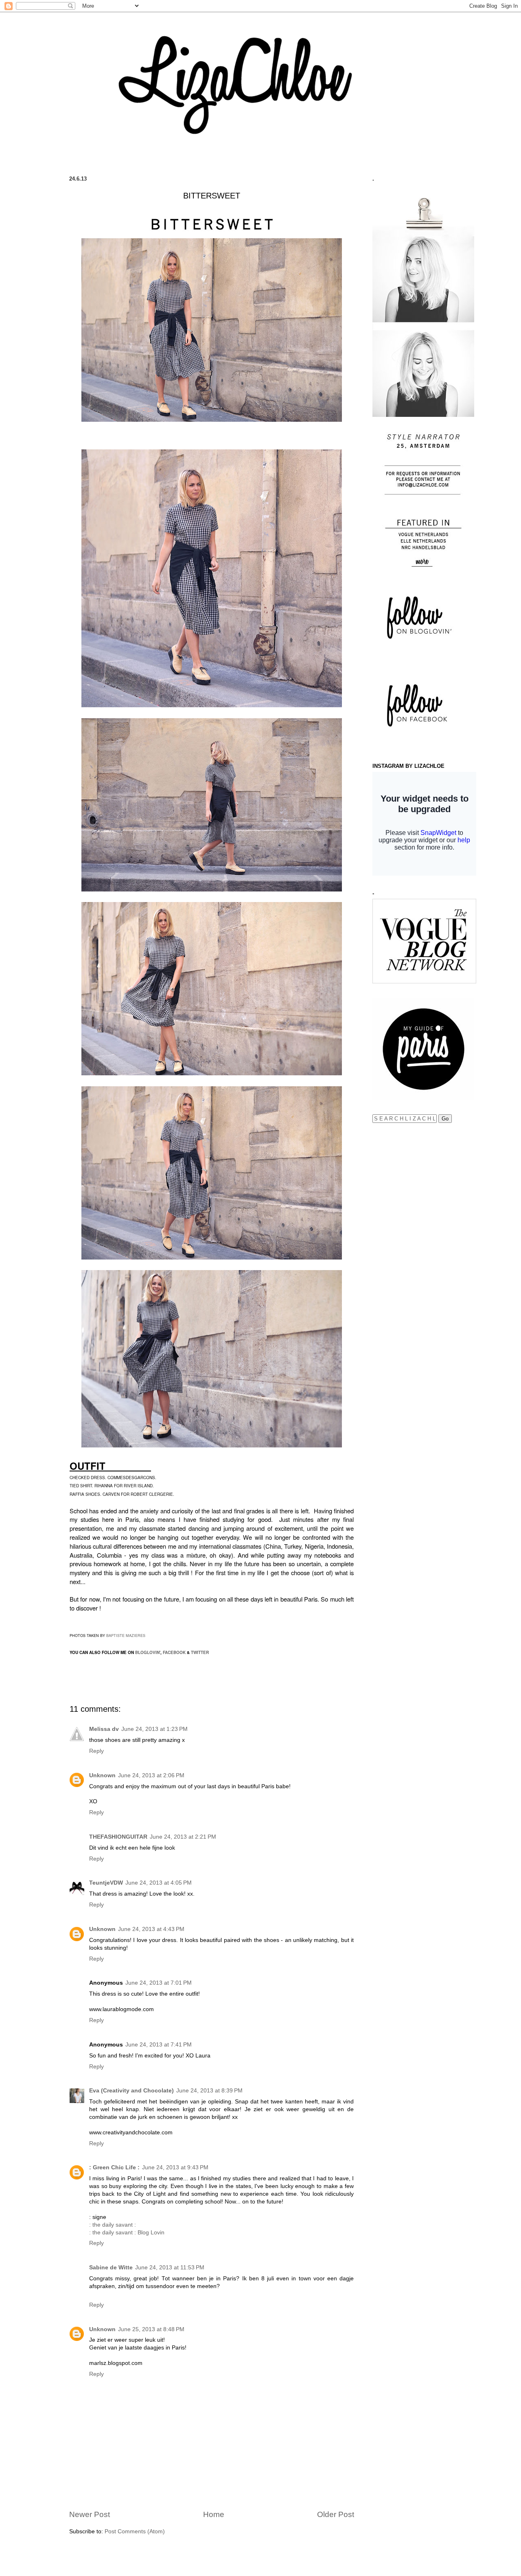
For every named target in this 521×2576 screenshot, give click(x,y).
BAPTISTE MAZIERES (126, 1636)
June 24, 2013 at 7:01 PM (159, 1983)
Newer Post (90, 2514)
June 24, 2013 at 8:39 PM (209, 2091)
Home (214, 2514)
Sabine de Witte (111, 2268)
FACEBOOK (174, 1652)
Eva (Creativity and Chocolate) (131, 2091)
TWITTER (200, 1652)
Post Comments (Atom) (135, 2531)
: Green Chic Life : (114, 2167)
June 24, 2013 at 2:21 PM (183, 1837)
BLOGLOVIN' (148, 1652)
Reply (96, 1751)
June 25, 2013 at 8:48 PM (151, 2329)
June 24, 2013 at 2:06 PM (151, 1775)
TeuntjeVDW (106, 1883)
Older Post (336, 2514)
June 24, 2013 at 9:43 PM (175, 2167)
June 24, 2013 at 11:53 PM (170, 2268)
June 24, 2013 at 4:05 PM (159, 1883)
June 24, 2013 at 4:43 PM (151, 1929)
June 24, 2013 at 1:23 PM (154, 1729)
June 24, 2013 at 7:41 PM (159, 2045)
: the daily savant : (113, 2225)
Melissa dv (104, 1729)
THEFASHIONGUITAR (118, 1837)
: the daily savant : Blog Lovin (127, 2233)
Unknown (102, 1775)
